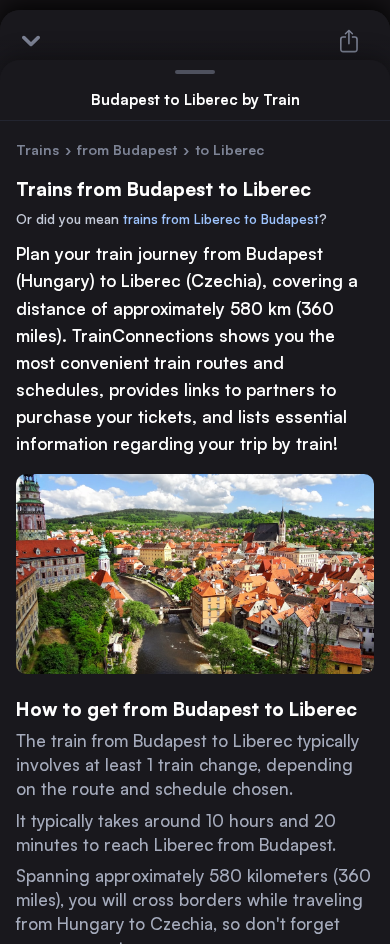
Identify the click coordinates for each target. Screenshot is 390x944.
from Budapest (127, 149)
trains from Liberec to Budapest (221, 219)
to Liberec (229, 149)
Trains (37, 149)
